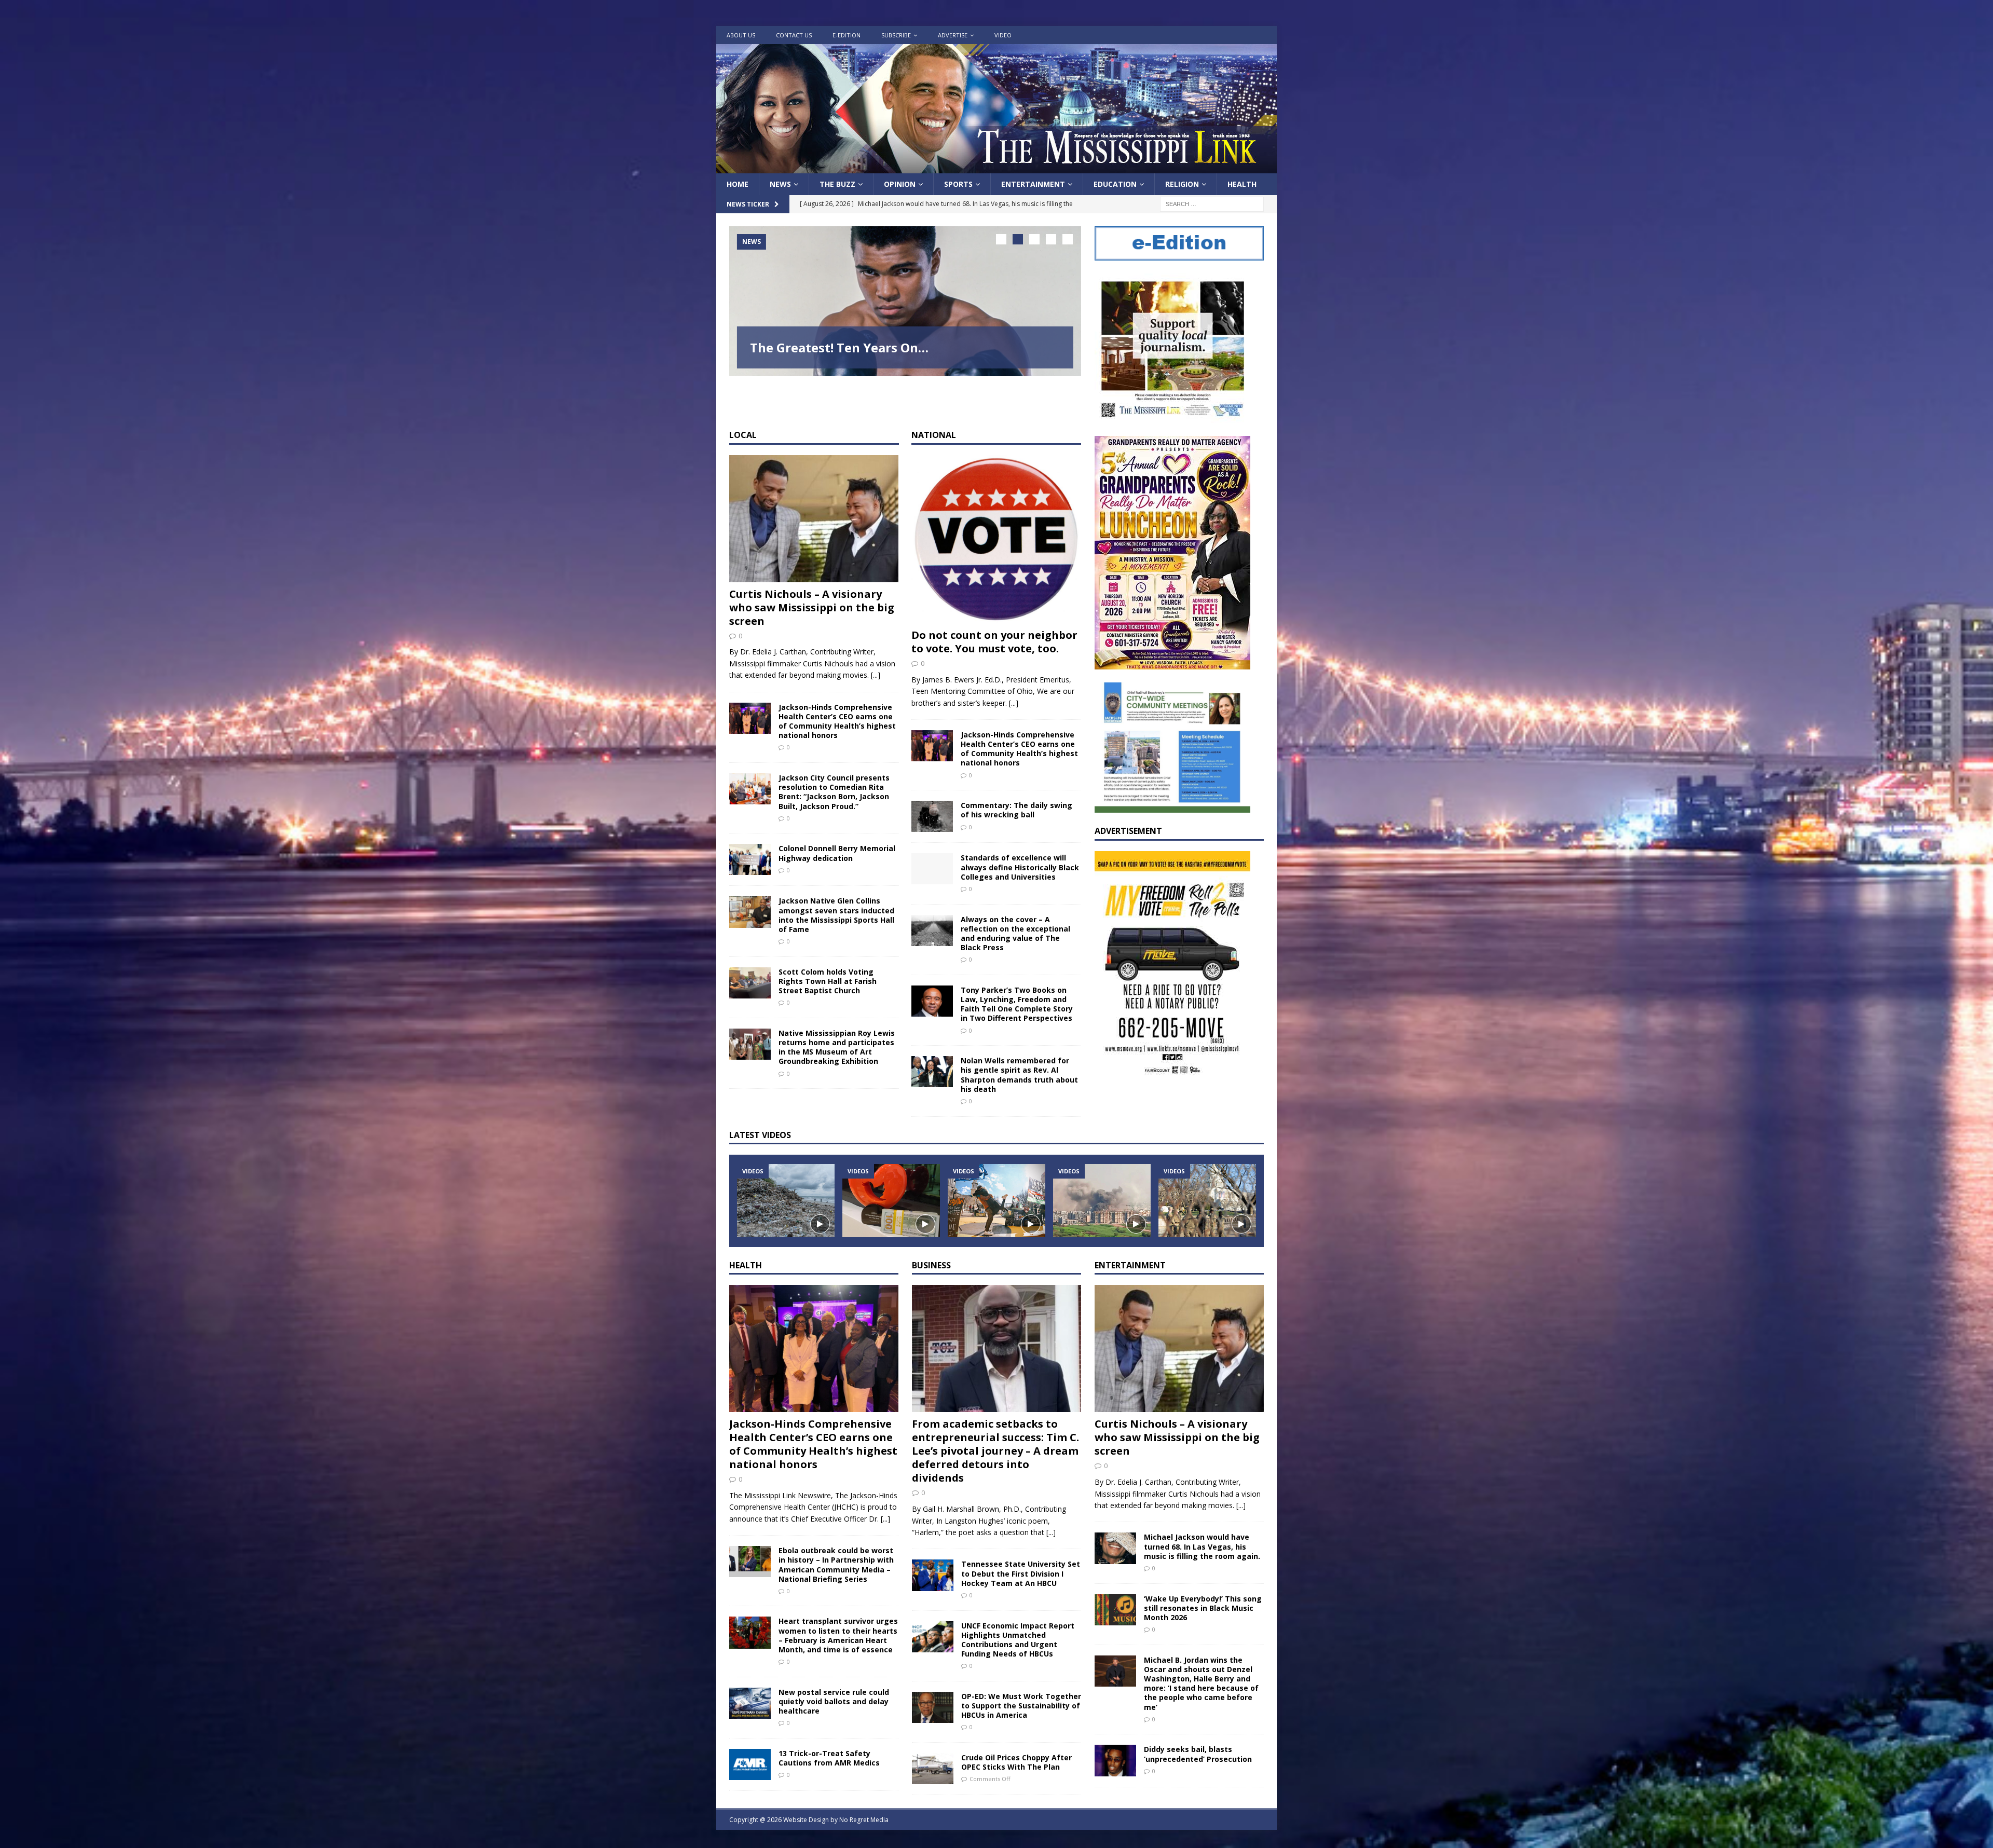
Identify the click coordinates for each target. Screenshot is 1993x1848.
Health (1018, 934)
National (1021, 914)
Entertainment (492, 934)
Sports (1018, 954)
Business (484, 954)
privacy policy (1016, 1024)
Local (477, 914)
